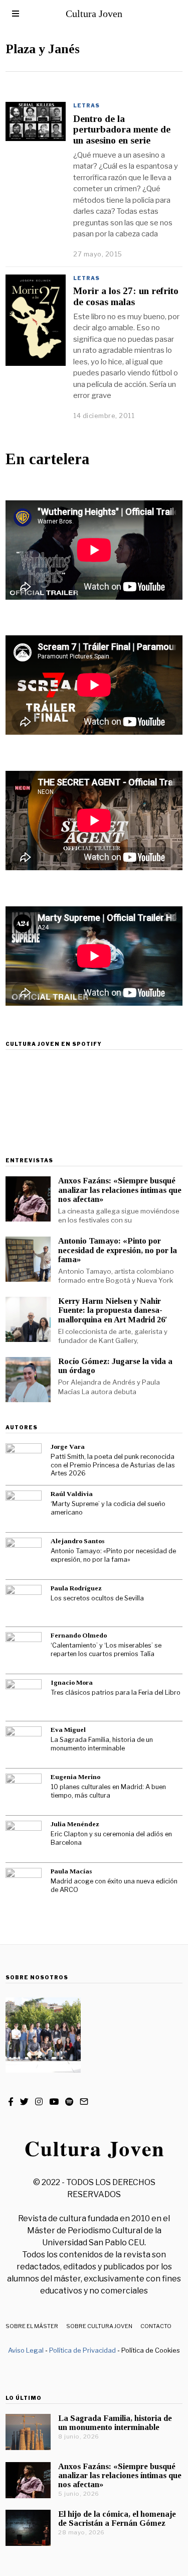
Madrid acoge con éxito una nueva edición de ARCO (114, 1885)
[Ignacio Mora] (24, 1697)
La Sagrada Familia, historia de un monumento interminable (102, 1744)
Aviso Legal (26, 2350)
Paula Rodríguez (76, 1588)
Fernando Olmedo (79, 1635)
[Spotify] (69, 2102)
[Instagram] (39, 2102)
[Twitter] (24, 2102)
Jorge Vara (68, 1447)
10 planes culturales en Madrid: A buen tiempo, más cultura (108, 1791)
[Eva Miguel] (24, 1744)
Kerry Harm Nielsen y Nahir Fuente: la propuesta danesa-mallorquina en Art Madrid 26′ (113, 1310)
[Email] (84, 2102)
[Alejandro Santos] (24, 1556)
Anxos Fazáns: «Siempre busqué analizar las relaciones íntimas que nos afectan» (120, 1190)
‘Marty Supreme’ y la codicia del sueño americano (108, 1508)
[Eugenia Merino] (24, 1792)
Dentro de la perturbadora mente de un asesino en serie (122, 129)
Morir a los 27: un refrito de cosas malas (126, 296)
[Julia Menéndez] (24, 1839)
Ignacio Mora (72, 1682)
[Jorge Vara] (24, 1461)
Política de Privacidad (82, 2350)
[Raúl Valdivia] (24, 1509)
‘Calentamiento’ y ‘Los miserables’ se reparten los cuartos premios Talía (106, 1650)
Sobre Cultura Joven (99, 2326)
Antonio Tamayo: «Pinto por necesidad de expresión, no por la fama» (118, 1250)
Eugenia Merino (75, 1777)
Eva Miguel (68, 1730)
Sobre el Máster (32, 2326)
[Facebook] (11, 2102)
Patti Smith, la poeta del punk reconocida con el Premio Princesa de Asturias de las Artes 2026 (113, 1465)
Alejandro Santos (77, 1541)
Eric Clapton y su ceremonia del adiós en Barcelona (111, 1838)
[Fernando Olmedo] (24, 1650)
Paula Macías (71, 1871)
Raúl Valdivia (72, 1494)
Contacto (156, 2326)
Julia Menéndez (75, 1824)
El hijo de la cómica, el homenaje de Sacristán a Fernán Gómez (117, 2519)
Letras (86, 105)
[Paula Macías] (24, 1886)
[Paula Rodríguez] (24, 1603)
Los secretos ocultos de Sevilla (97, 1598)
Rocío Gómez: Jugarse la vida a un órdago (115, 1366)
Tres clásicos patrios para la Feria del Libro (116, 1692)
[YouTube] (54, 2102)
